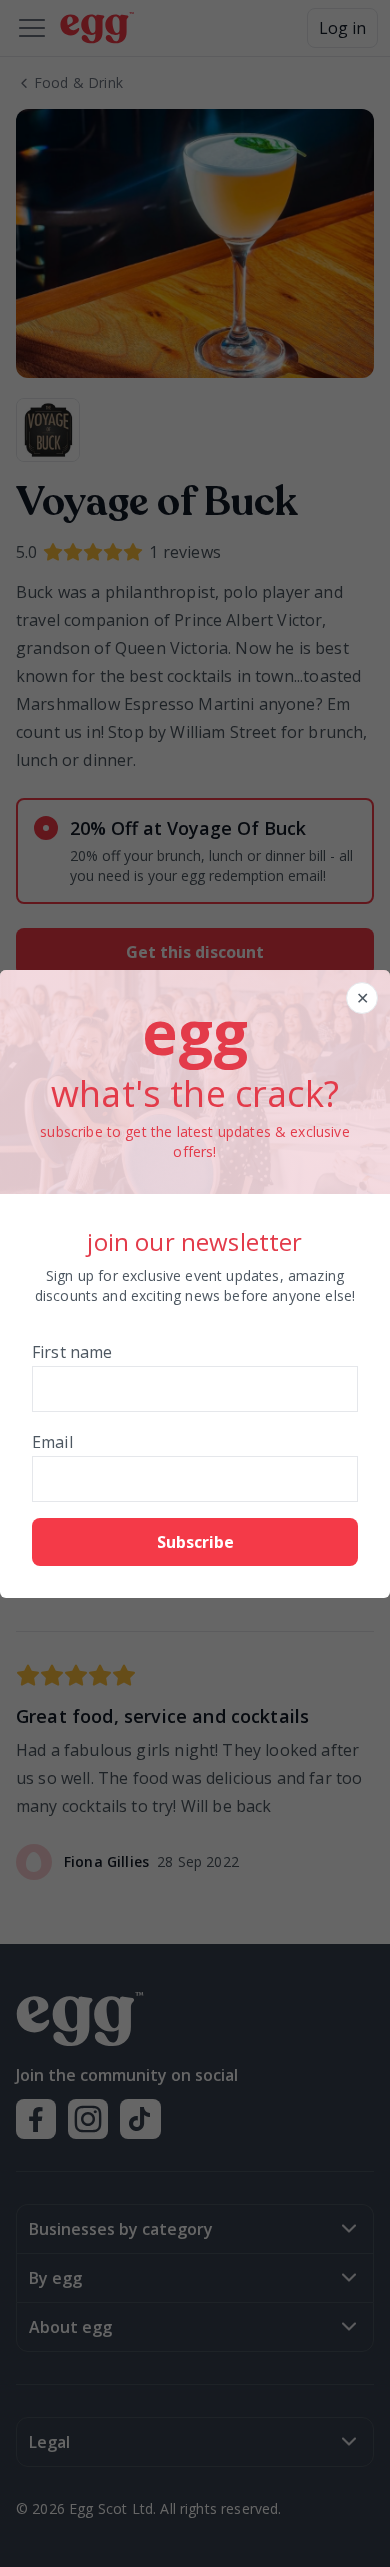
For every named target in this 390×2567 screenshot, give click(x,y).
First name (72, 1352)
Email (52, 1442)
